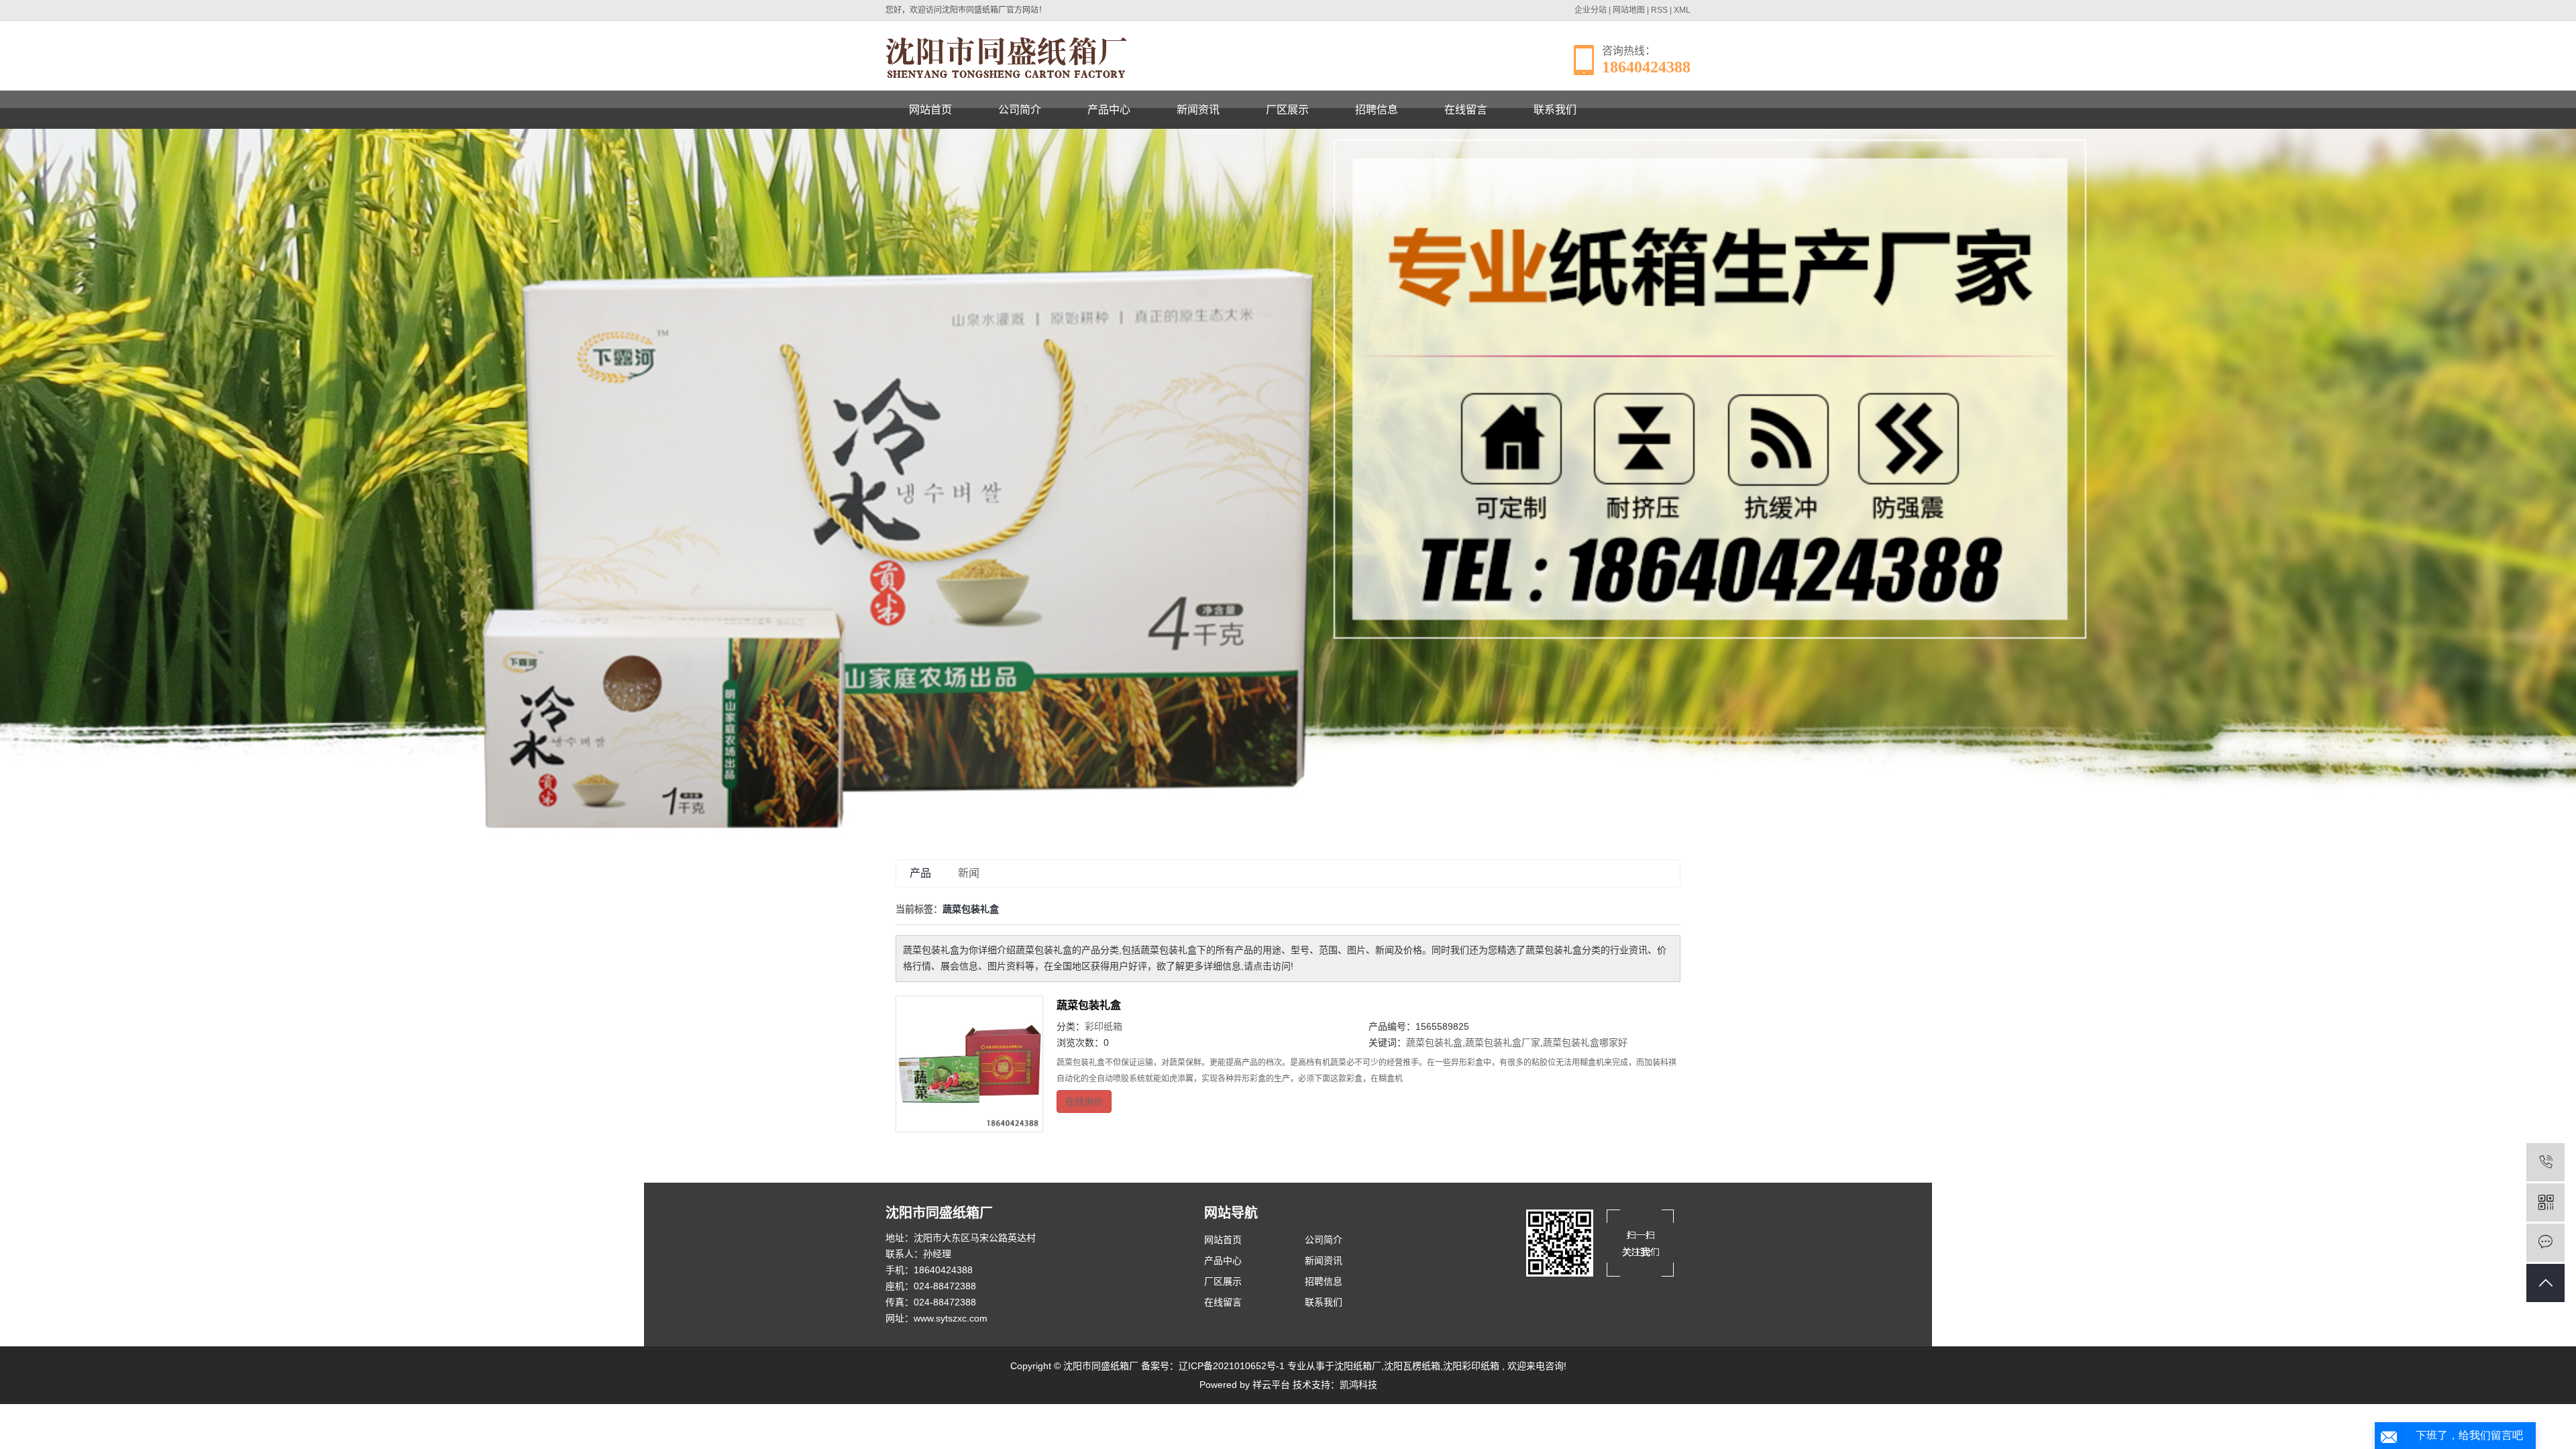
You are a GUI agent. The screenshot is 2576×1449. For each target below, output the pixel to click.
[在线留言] (2545, 1243)
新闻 (969, 873)
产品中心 (1109, 110)
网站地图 (1629, 10)
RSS (1659, 10)
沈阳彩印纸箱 (1471, 1366)
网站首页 (930, 110)
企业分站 (1591, 10)
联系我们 (1555, 110)
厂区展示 (1287, 110)
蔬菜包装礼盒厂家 (1503, 1042)
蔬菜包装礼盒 (1089, 1005)
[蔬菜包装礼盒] (969, 1064)
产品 (920, 873)
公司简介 (1020, 110)
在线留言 (1466, 110)
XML (1682, 10)
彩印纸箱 (1104, 1026)
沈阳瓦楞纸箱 (1412, 1366)
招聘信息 (1377, 110)
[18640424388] (2545, 1162)
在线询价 (1084, 1102)
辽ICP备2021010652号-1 (1232, 1366)
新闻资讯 (1198, 110)
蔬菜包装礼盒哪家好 (1585, 1042)
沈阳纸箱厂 (1358, 1366)
